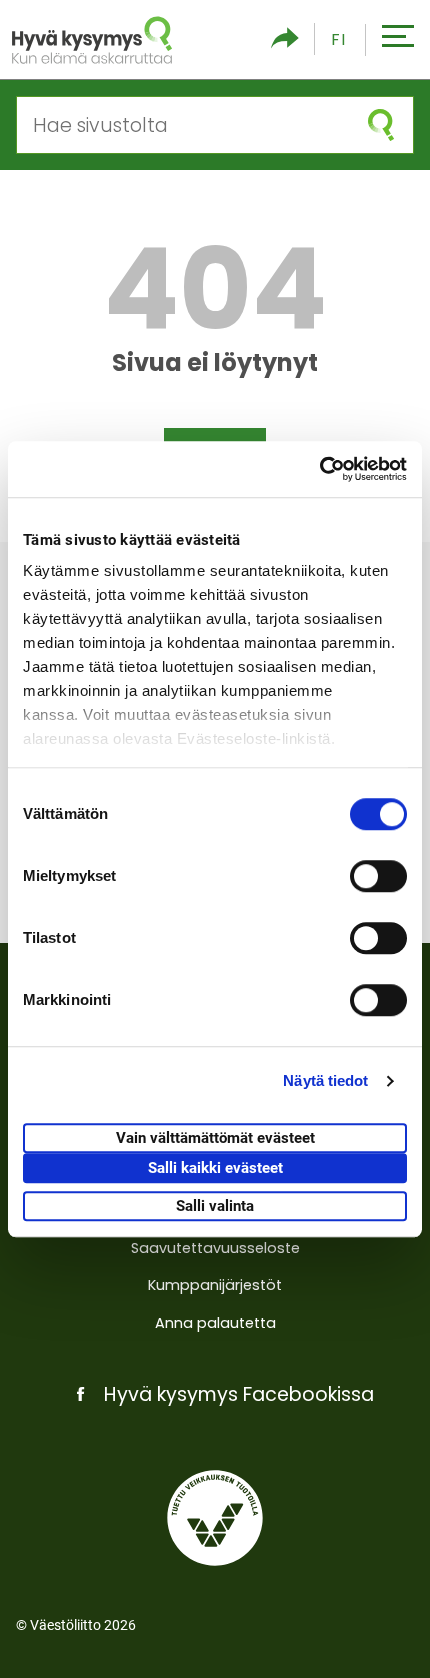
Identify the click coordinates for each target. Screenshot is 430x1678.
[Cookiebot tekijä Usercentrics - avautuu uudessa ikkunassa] (319, 469)
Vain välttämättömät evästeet (215, 1138)
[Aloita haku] (381, 125)
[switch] (378, 876)
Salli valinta (215, 1206)
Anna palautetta (215, 1323)
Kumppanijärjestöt (215, 1285)
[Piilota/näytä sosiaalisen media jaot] (285, 39)
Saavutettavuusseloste (215, 1248)
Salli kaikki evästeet (215, 1168)
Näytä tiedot (325, 1080)
